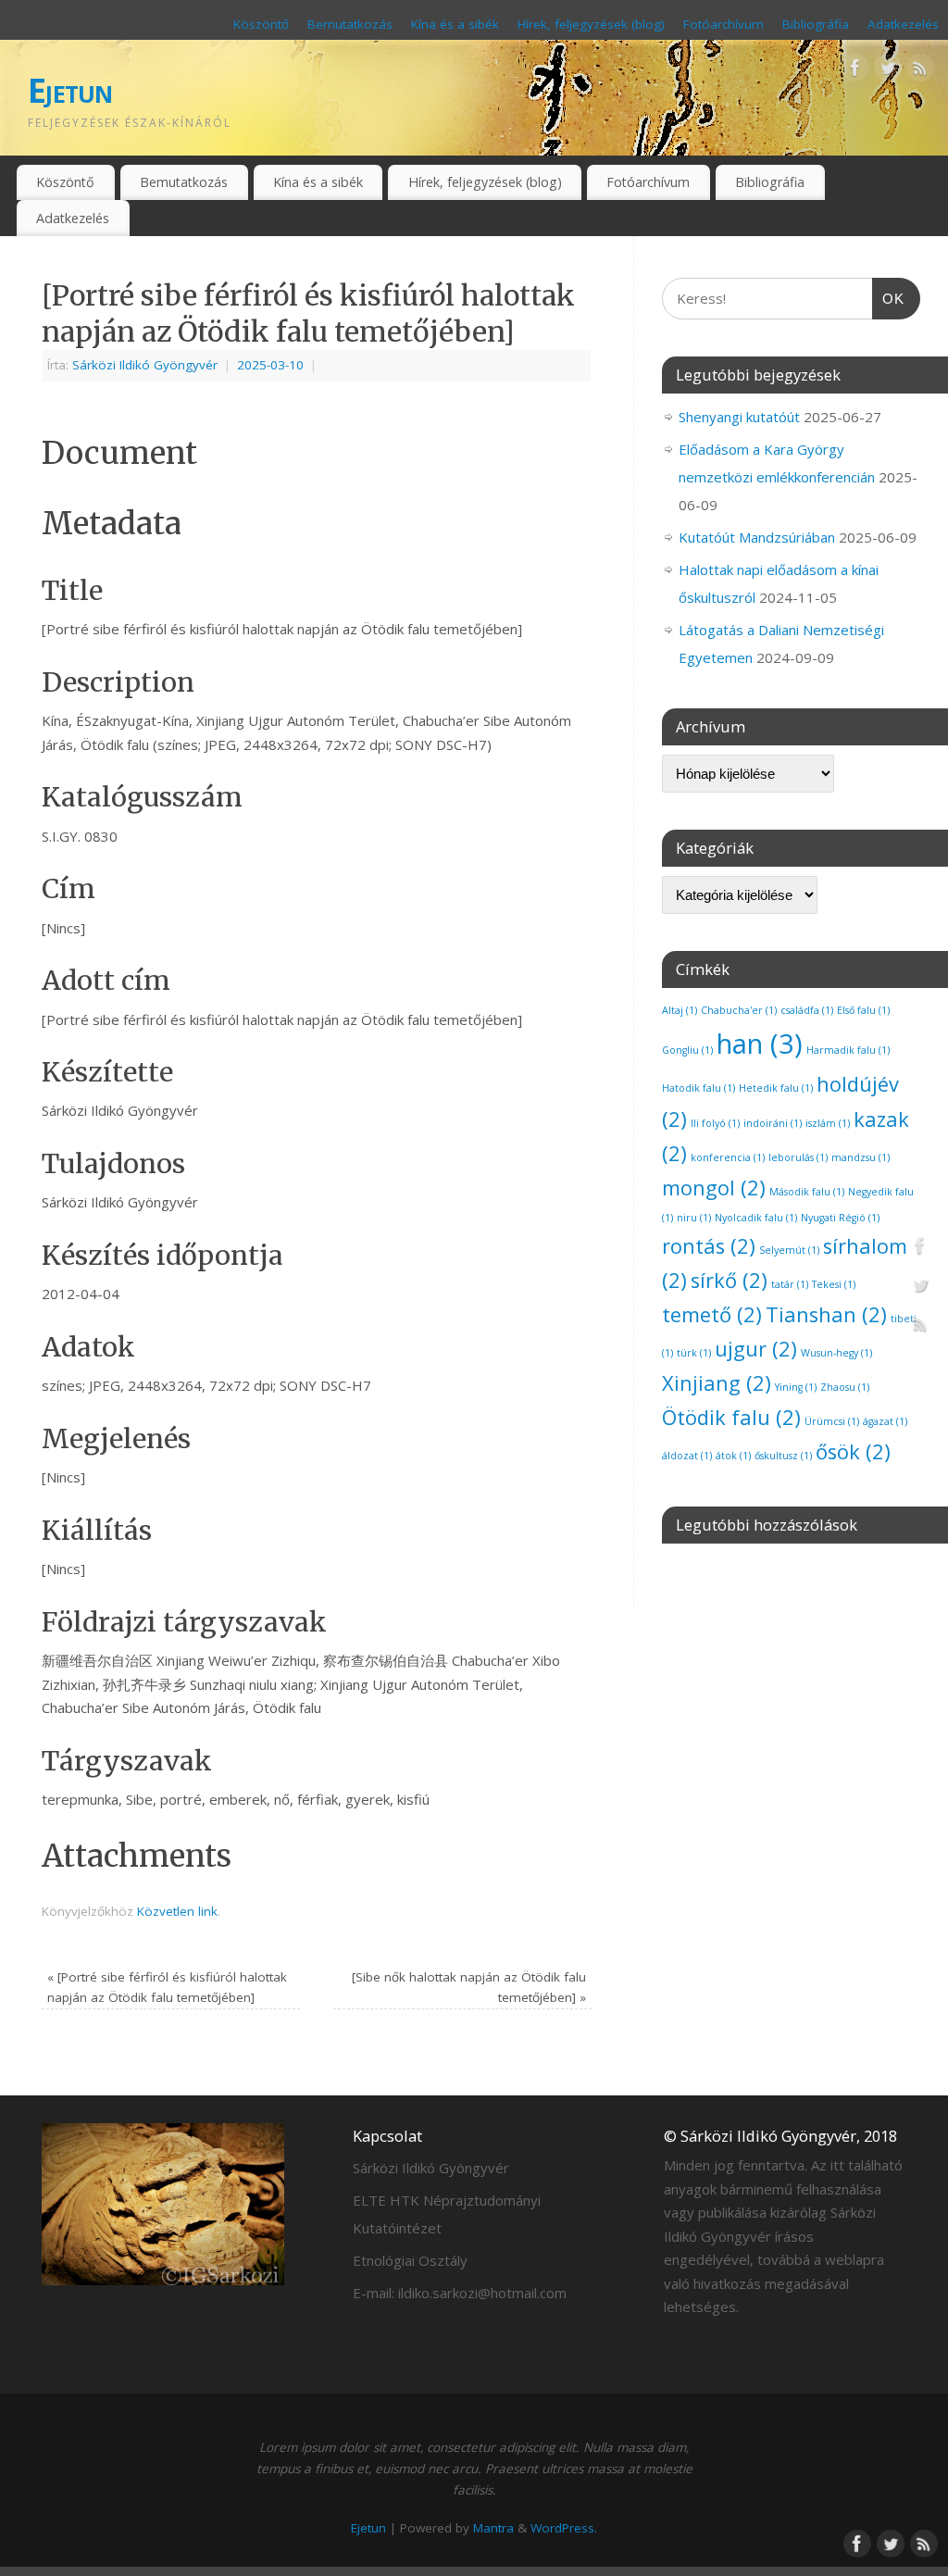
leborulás (798, 1157)
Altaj (680, 1010)
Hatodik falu (699, 1088)
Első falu (863, 1010)
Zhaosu (845, 1387)
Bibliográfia (816, 24)
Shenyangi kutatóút (739, 417)
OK (889, 298)
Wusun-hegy (836, 1353)
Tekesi (834, 1284)
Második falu (807, 1192)
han (760, 1044)
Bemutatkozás (350, 24)
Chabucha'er (739, 1010)
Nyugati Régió (840, 1218)
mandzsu (861, 1157)
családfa (807, 1010)
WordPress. (564, 2528)
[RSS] (920, 71)
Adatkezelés (903, 24)
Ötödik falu (731, 1417)
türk (694, 1353)
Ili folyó (715, 1123)
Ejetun (70, 90)
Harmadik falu (848, 1050)
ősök (853, 1451)
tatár (790, 1284)
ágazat (885, 1421)
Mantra (493, 2528)
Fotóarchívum (723, 24)
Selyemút (789, 1250)
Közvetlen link (177, 1911)
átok (733, 1456)
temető (712, 1314)
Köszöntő (261, 24)
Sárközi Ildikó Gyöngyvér (145, 365)
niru (694, 1218)
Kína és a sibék (455, 24)
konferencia (728, 1157)
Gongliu (687, 1050)
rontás (709, 1246)
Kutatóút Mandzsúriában (757, 537)
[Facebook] (855, 71)
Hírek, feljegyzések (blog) (591, 24)
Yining (796, 1387)
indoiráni (773, 1123)
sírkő (729, 1280)
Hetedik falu (776, 1088)
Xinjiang (717, 1383)
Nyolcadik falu (756, 1218)
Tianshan (826, 1314)
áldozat (687, 1456)
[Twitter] (888, 71)
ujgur (756, 1349)
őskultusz (783, 1456)
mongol (714, 1188)
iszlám (828, 1123)
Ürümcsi (832, 1421)
